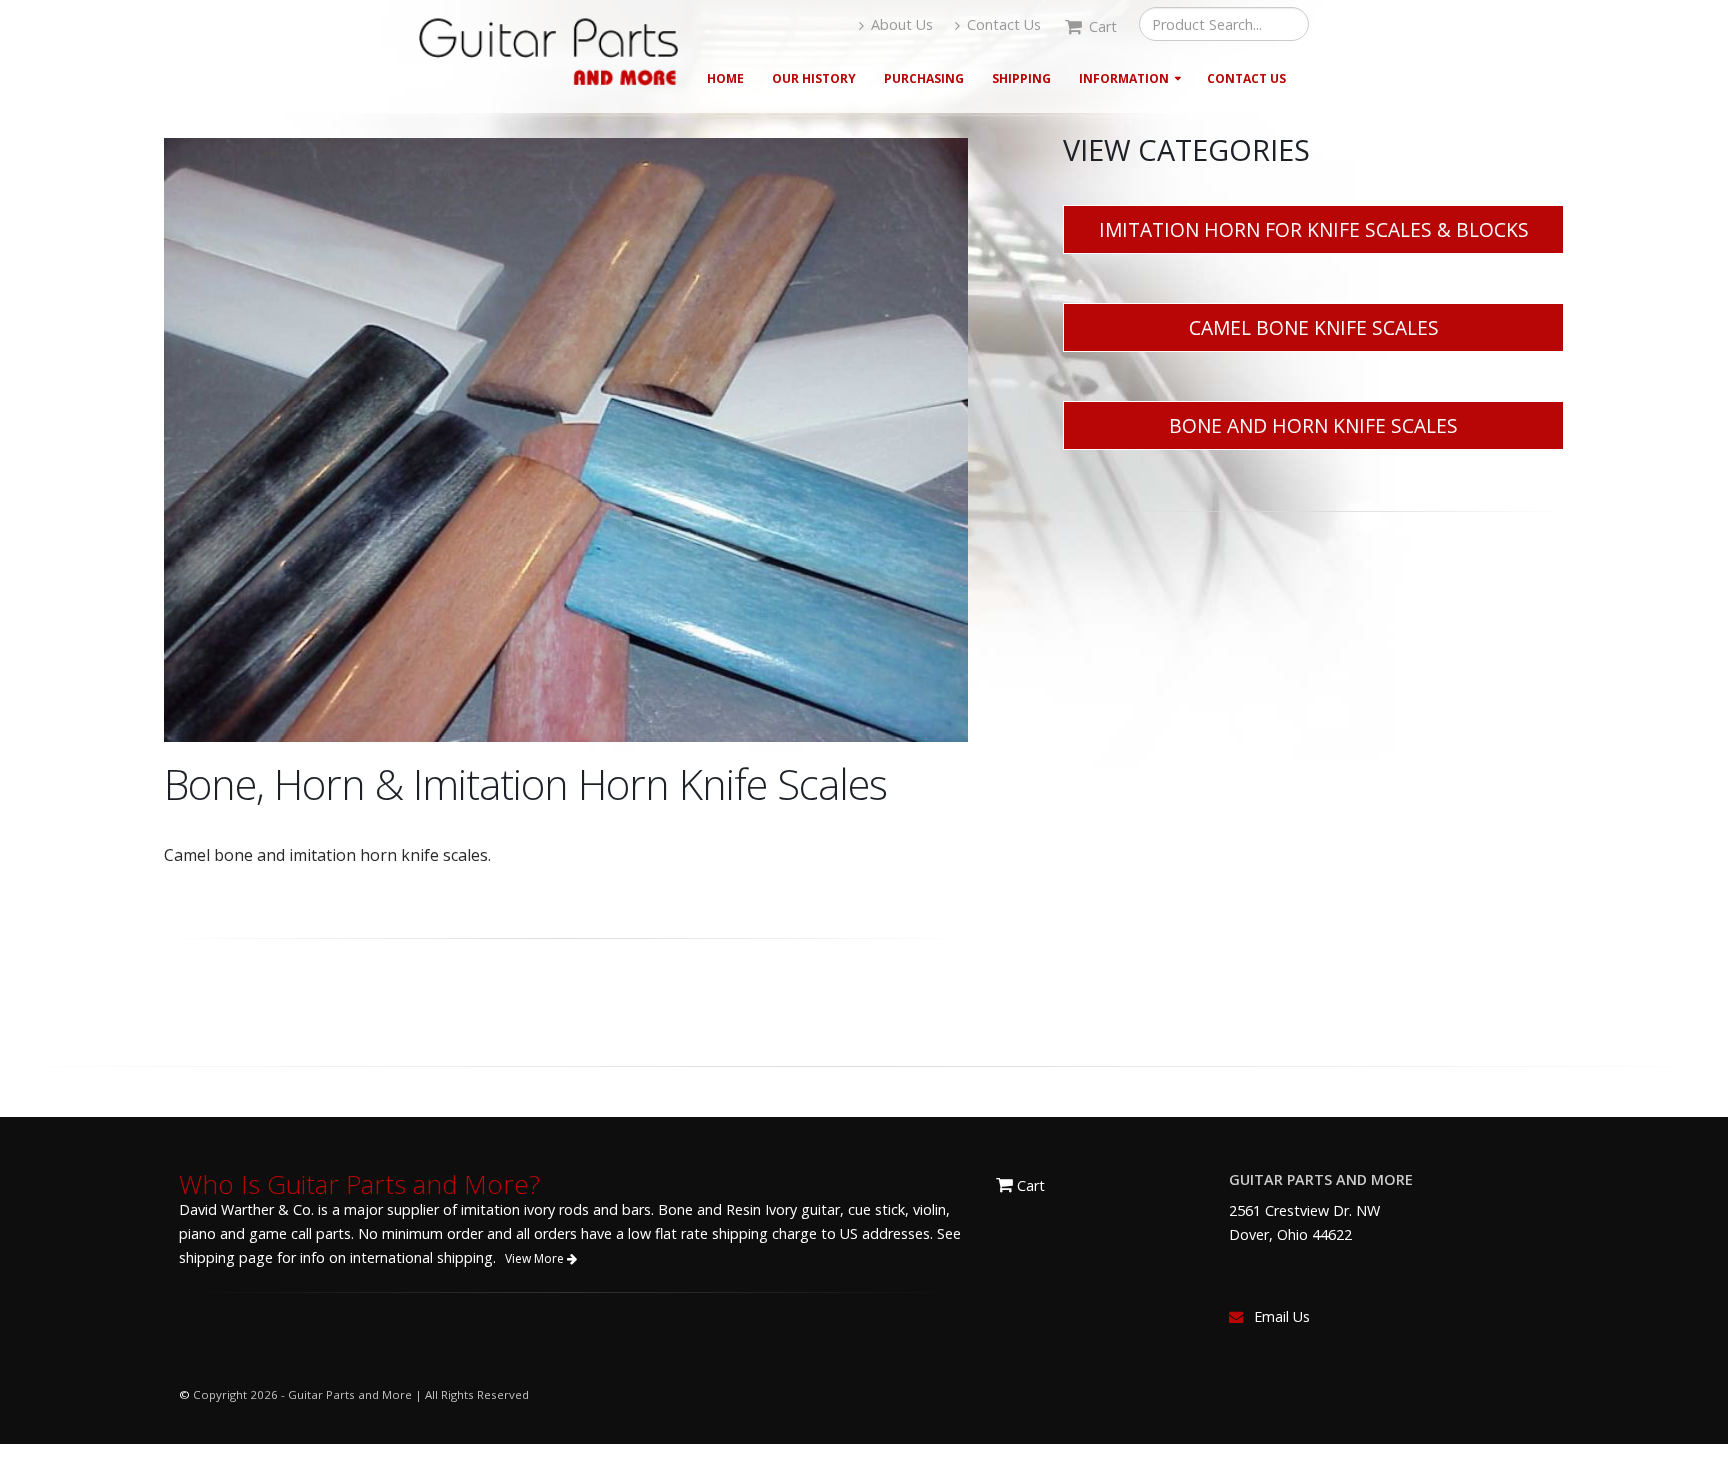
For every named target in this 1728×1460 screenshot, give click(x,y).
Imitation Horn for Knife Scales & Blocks (1314, 229)
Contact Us (1002, 24)
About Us (900, 24)
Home (725, 78)
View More (536, 1258)
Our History (814, 78)
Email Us (1282, 1316)
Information (1124, 78)
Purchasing (924, 78)
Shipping (1021, 78)
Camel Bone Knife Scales (1314, 327)
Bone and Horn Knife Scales (1313, 425)
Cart (1029, 1185)
